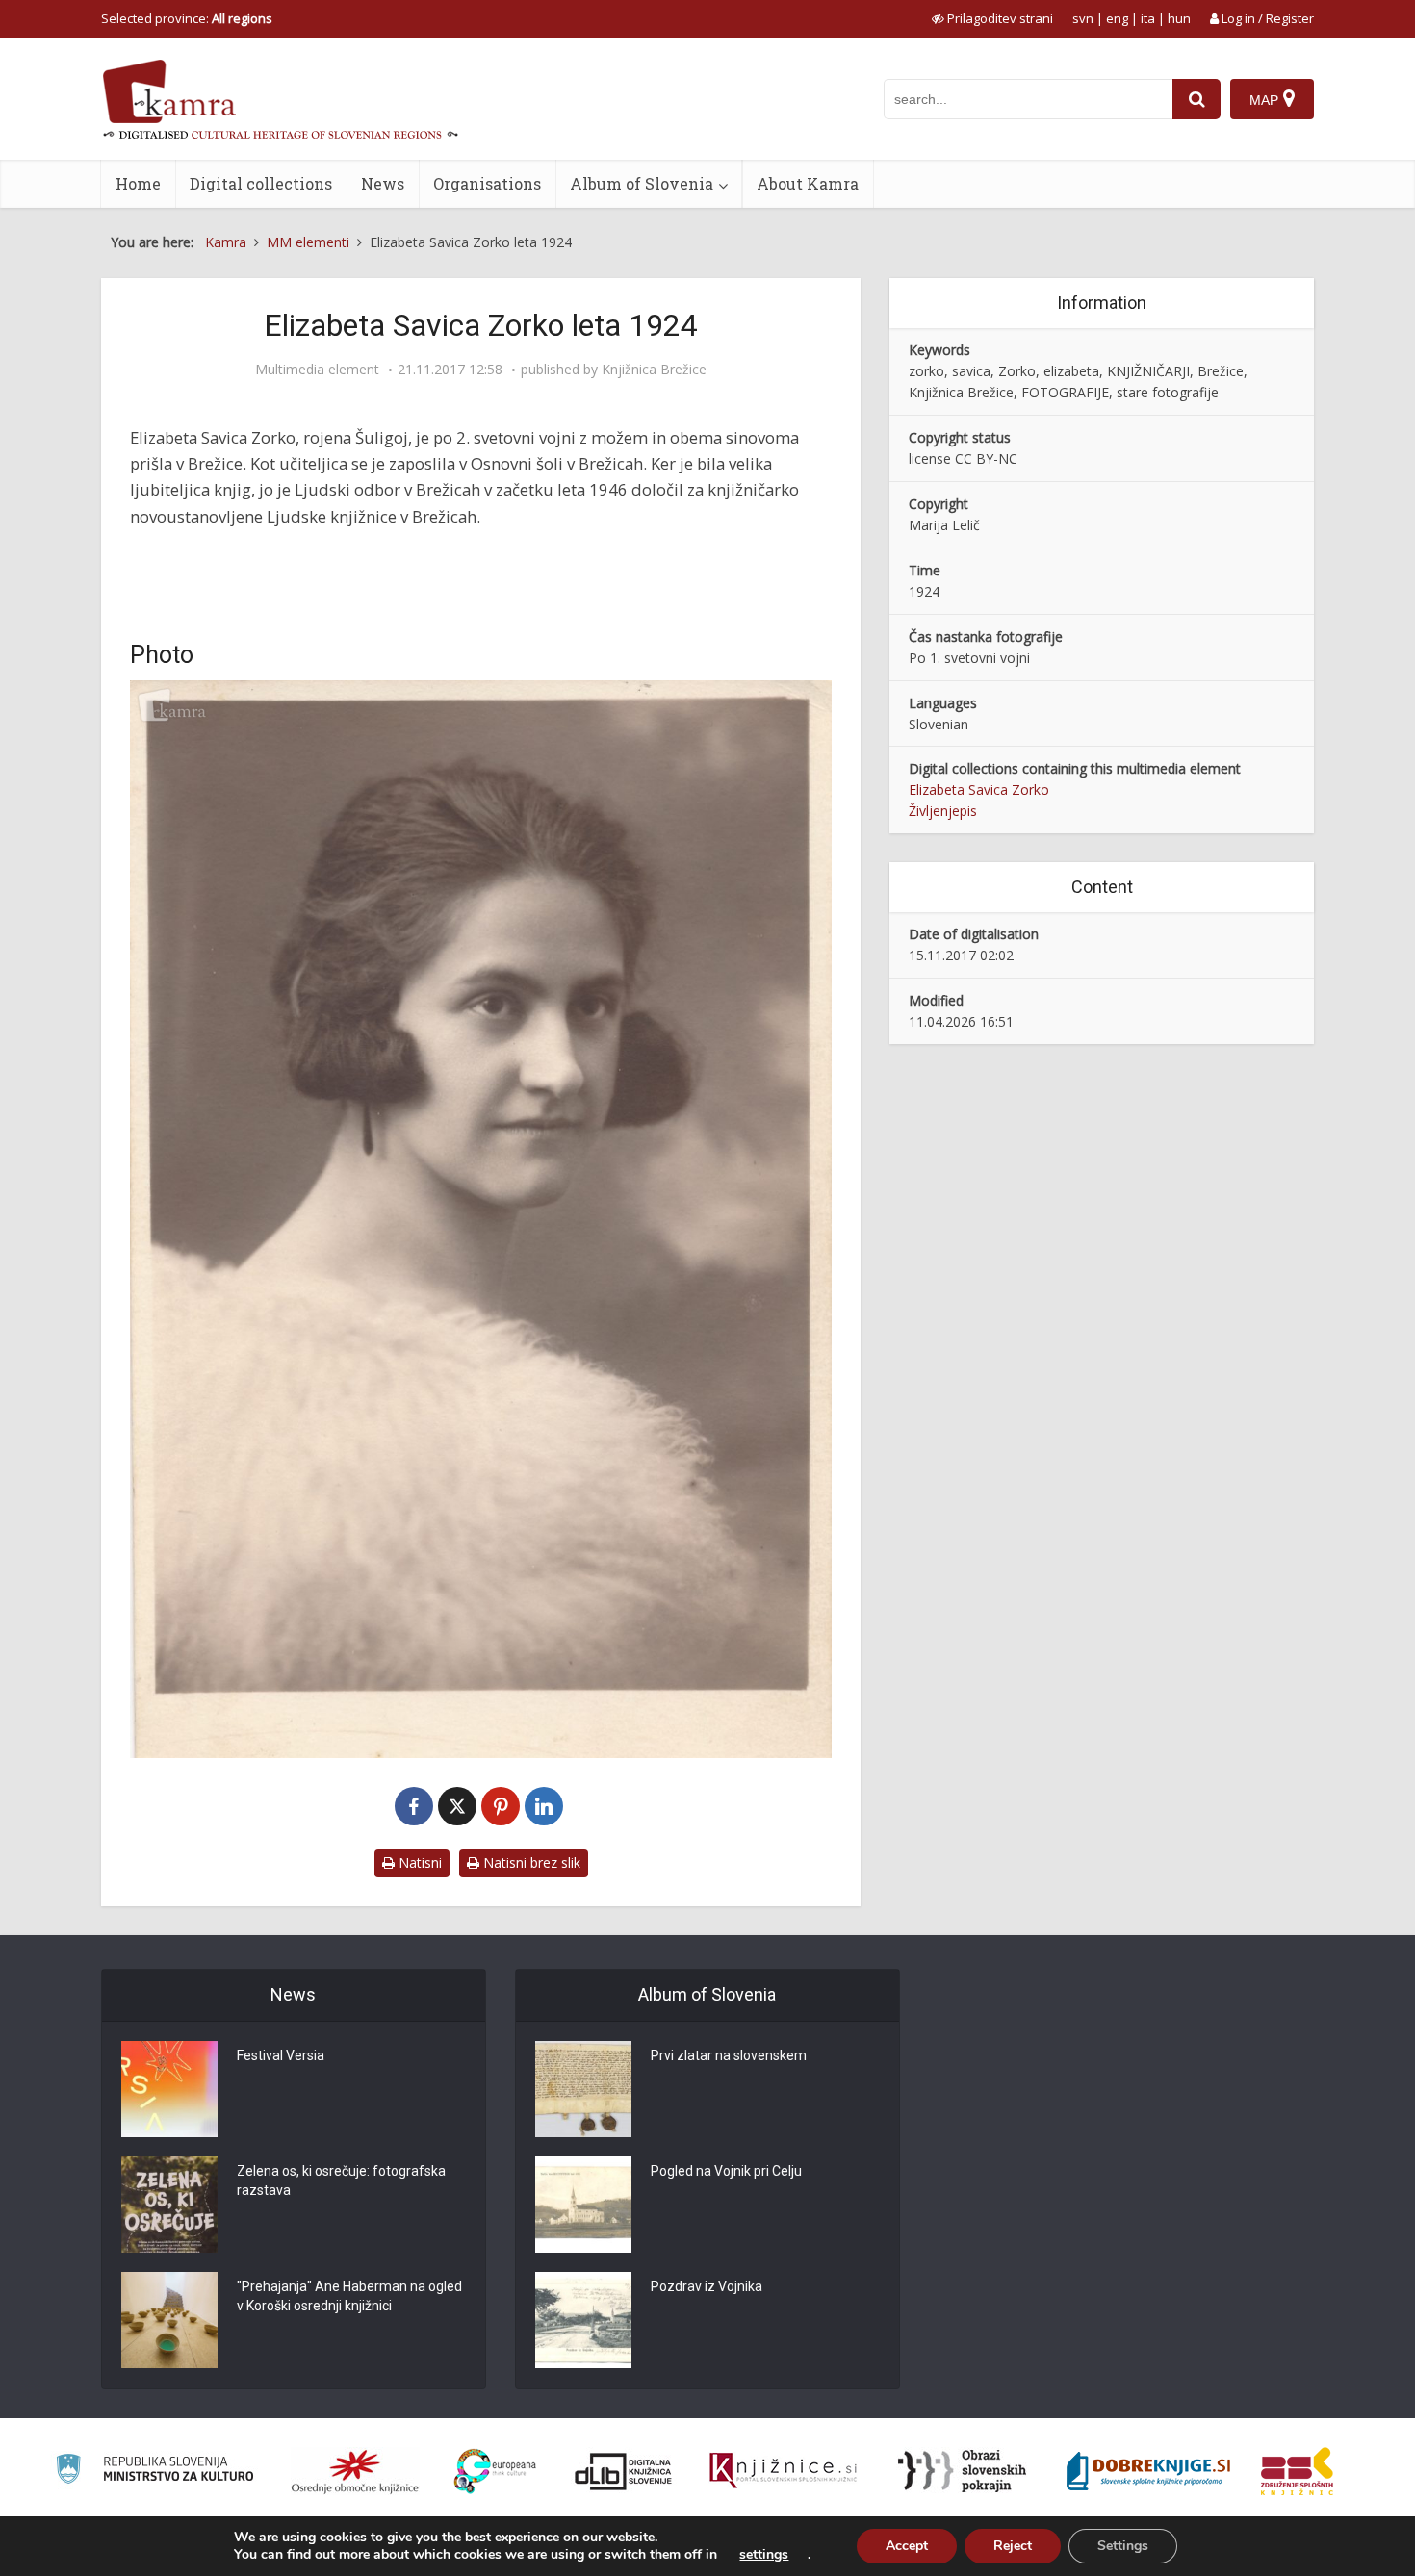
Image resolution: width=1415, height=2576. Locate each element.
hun (1179, 18)
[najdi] (1196, 99)
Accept (907, 2546)
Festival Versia (281, 2055)
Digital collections (261, 183)
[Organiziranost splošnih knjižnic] (355, 2471)
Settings (1123, 2546)
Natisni (418, 1862)
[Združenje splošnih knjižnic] (1297, 2471)
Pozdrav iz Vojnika (707, 2286)
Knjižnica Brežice (654, 370)
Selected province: (187, 18)
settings (764, 2555)
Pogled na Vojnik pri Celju (726, 2171)
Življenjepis (943, 811)
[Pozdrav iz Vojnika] (583, 2320)
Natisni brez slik (530, 1862)
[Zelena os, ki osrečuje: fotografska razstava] (169, 2205)
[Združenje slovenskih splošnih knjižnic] (783, 2471)
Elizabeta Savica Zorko (979, 790)
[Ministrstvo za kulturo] (154, 2472)
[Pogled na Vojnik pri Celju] (583, 2205)
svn (1083, 18)
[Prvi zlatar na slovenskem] (583, 2089)
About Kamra (808, 183)
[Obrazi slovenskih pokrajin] (962, 2471)
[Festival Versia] (169, 2089)
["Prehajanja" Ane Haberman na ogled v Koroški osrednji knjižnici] (169, 2320)
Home (138, 183)
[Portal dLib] (624, 2471)
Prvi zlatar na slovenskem (729, 2055)
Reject (1013, 2546)
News (383, 183)
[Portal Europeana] (495, 2472)
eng (1117, 18)
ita (1148, 18)
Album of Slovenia (642, 183)
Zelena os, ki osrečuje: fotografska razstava (341, 2181)
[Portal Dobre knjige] (1148, 2471)
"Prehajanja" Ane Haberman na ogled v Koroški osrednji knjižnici (349, 2296)
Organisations (487, 183)
